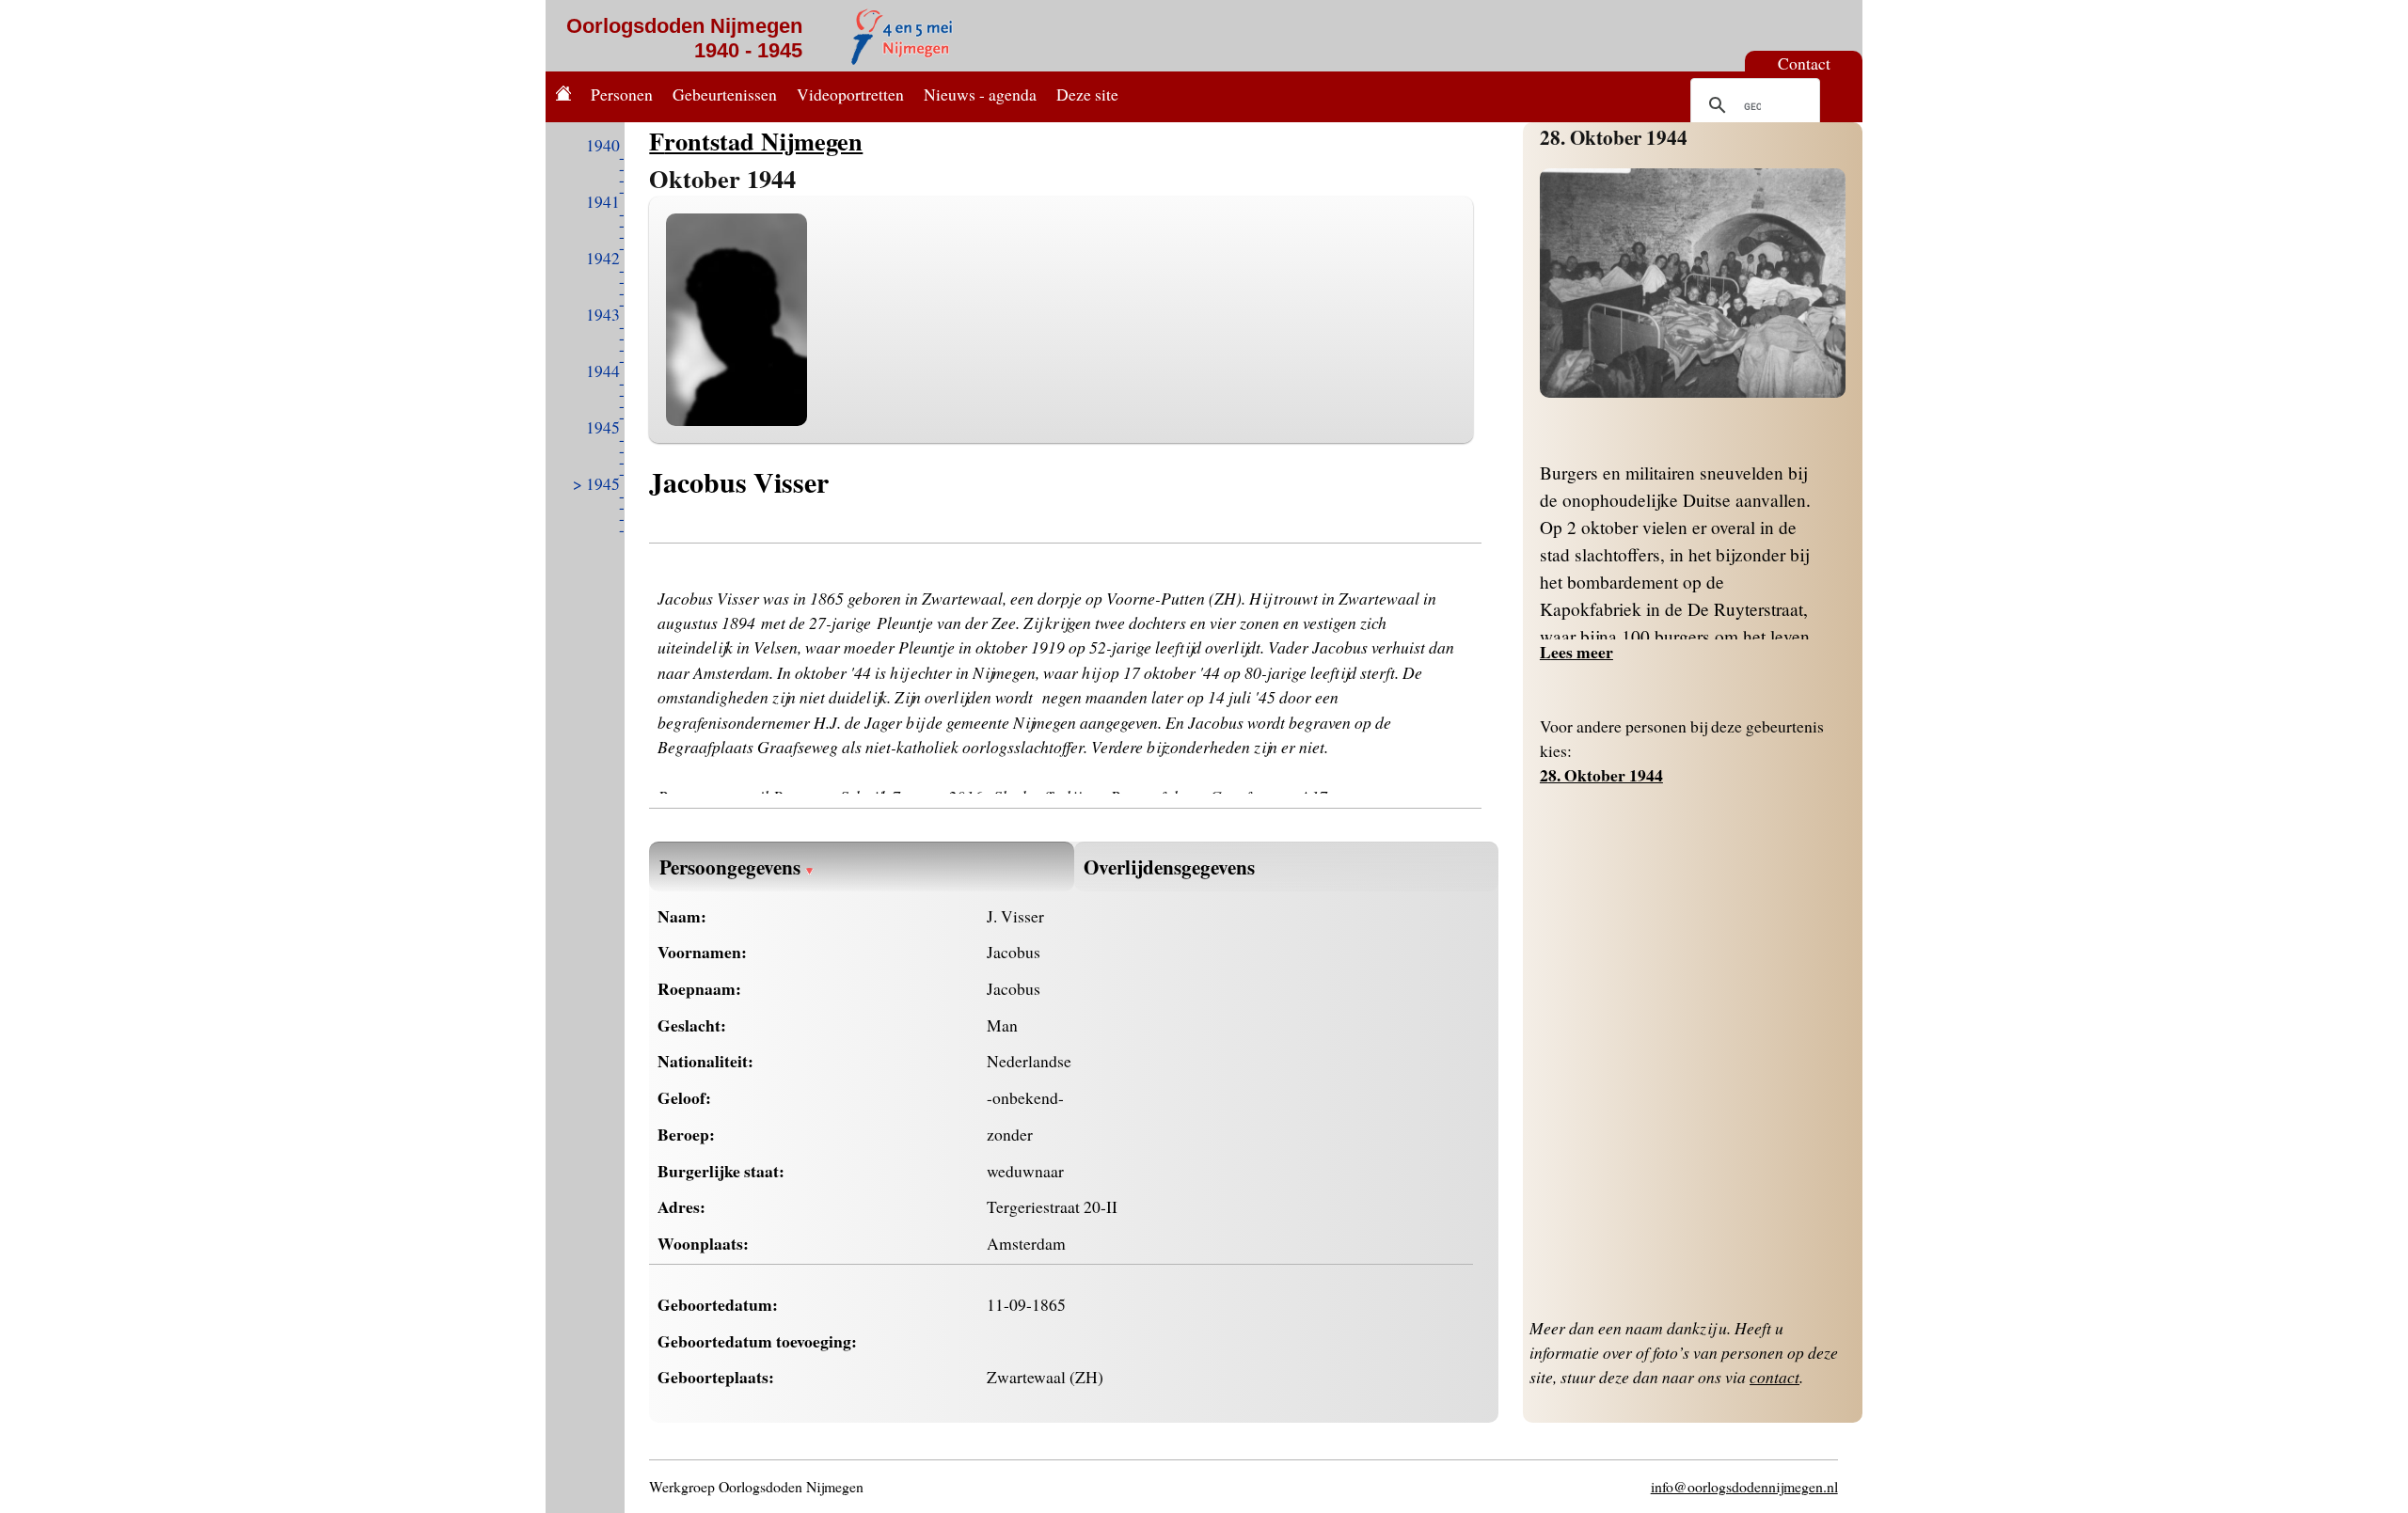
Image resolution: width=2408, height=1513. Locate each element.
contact (1774, 1377)
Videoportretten (850, 94)
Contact (1804, 63)
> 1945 (596, 483)
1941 (603, 201)
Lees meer (1576, 652)
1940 (603, 145)
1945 (603, 427)
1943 (603, 314)
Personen (622, 94)
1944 (603, 370)
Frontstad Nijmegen (756, 141)
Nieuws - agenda (980, 94)
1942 (603, 258)
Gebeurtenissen (725, 94)
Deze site (1087, 94)
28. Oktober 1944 (1614, 137)
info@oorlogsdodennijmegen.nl (1744, 1486)
